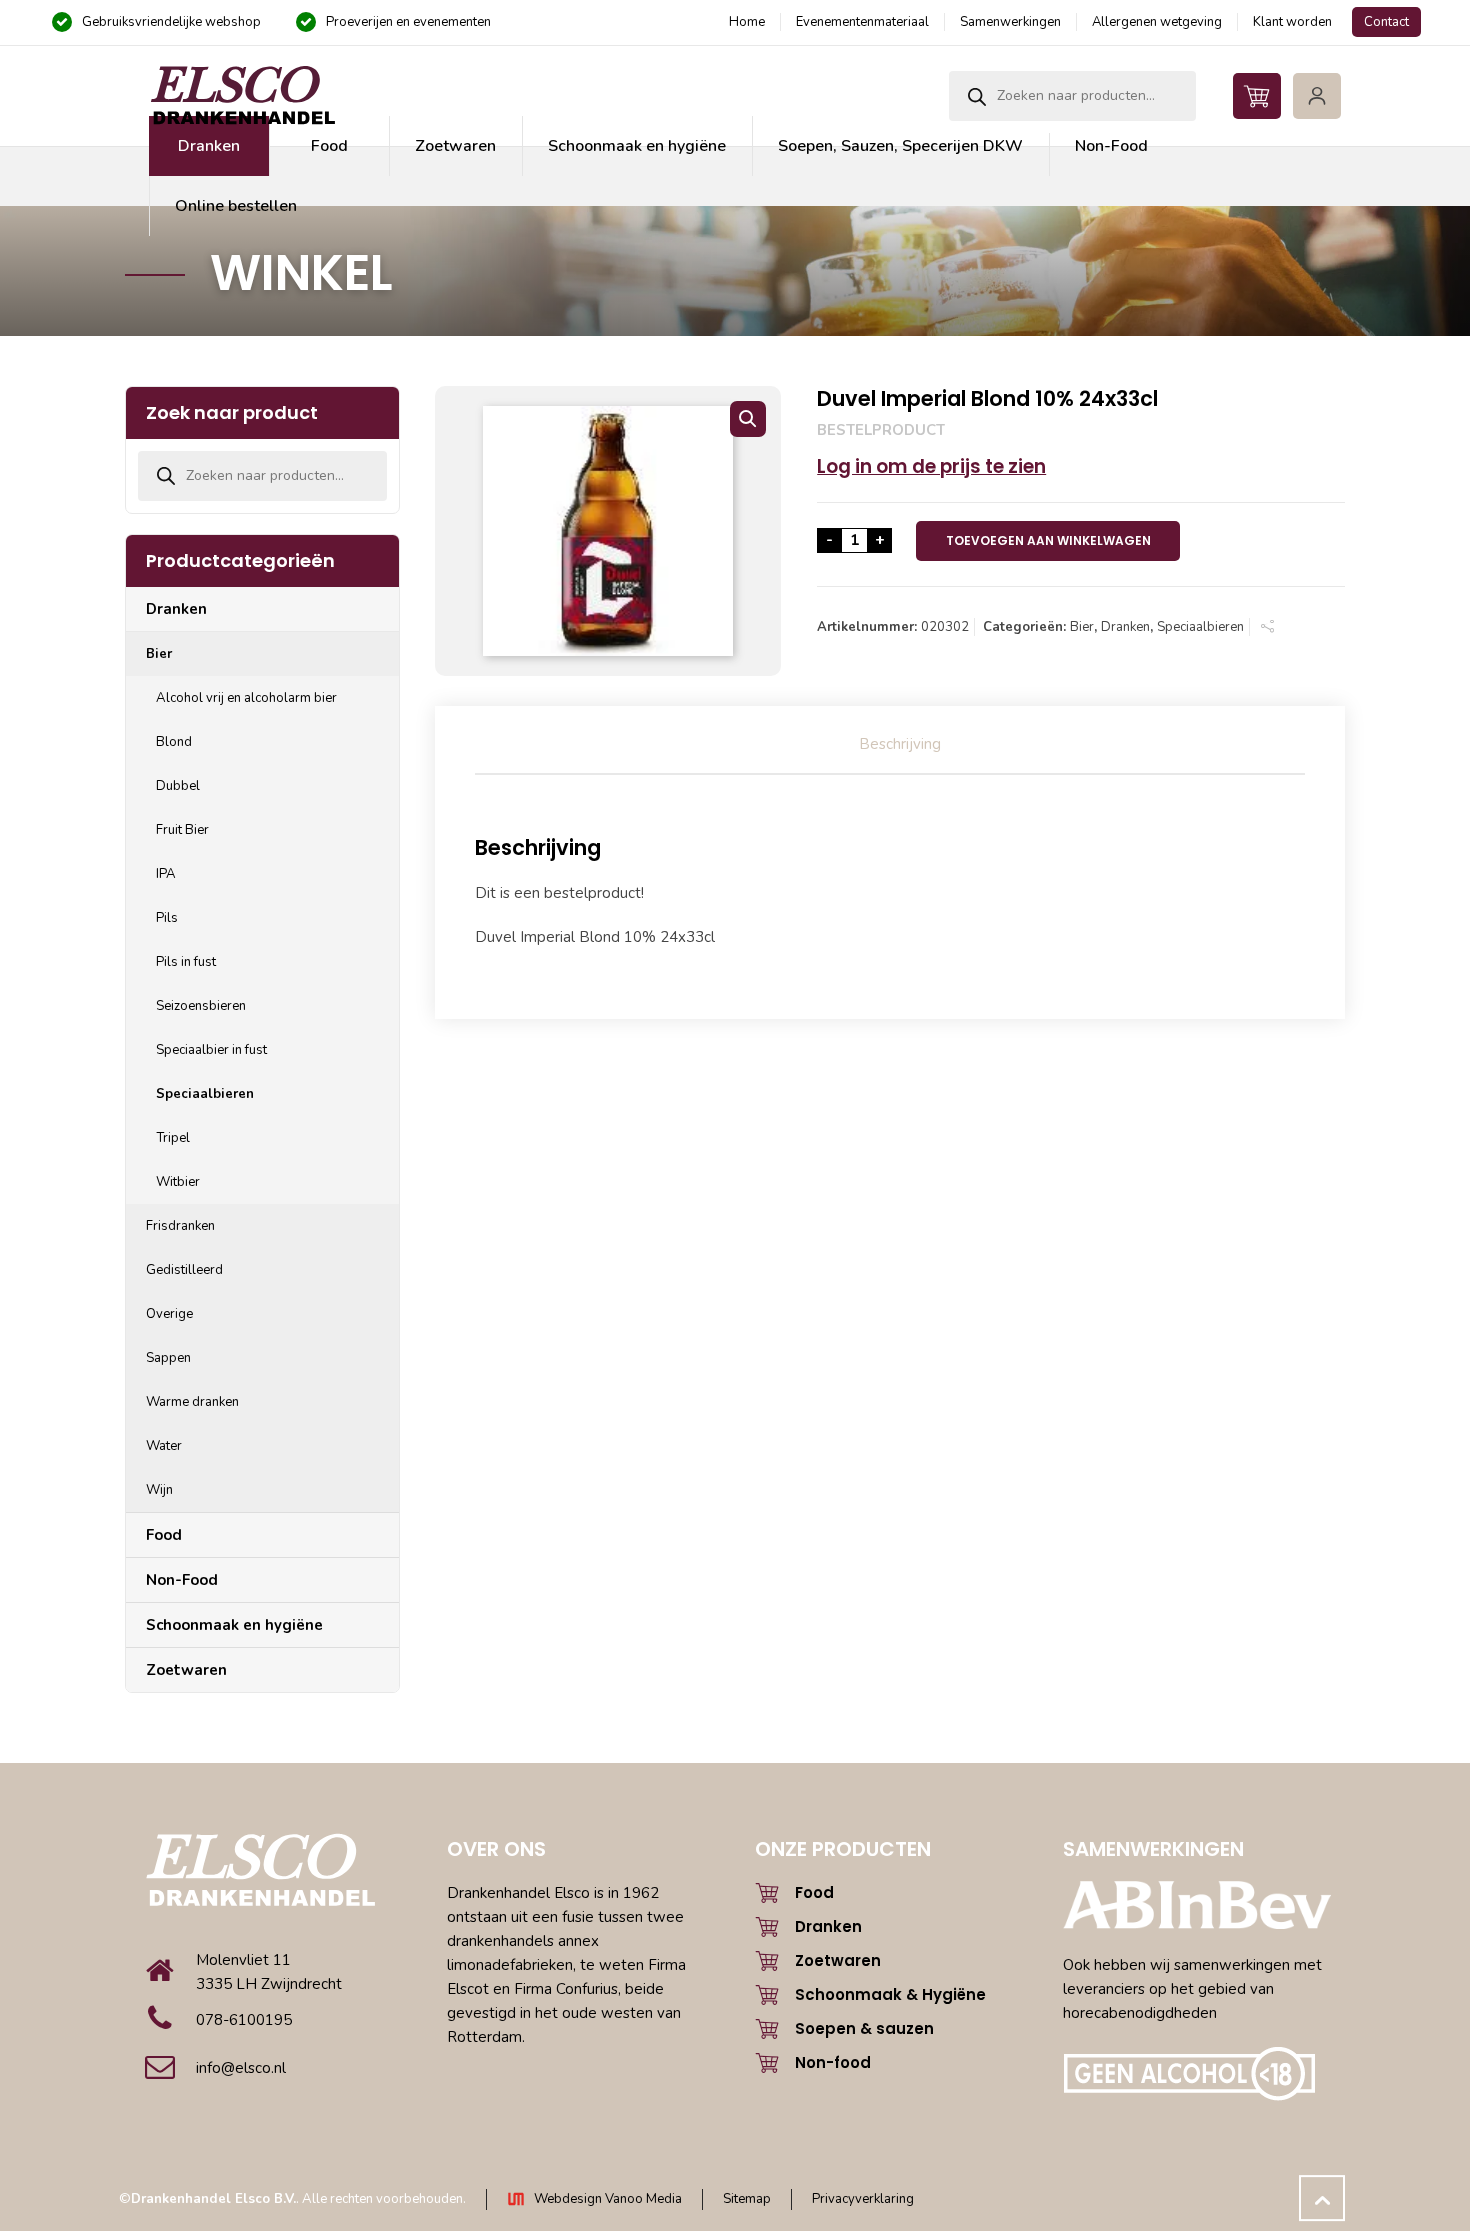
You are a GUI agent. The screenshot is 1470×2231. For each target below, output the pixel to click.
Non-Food (182, 1580)
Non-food (833, 2062)
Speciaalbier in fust (211, 1050)
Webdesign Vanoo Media (608, 2199)
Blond (174, 742)
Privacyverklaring (863, 2199)
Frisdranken (180, 1226)
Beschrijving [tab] (900, 744)
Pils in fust (186, 962)
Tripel (173, 1138)
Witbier (178, 1182)
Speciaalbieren (1200, 627)
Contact (1386, 22)
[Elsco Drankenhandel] (242, 96)
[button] (748, 419)
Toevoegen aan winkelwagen (1048, 540)
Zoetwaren (186, 1670)
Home (747, 22)
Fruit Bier (182, 830)
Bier (1082, 627)
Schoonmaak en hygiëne (234, 1625)
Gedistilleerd (184, 1270)
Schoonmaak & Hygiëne (890, 1994)
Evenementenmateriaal (862, 22)
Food (164, 1535)
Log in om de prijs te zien (931, 466)
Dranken (1125, 627)
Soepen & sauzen (864, 2028)
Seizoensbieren (201, 1006)
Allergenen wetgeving (1157, 22)
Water (164, 1446)
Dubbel (178, 786)
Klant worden (1292, 22)
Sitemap (747, 2199)
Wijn (159, 1490)
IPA (166, 874)
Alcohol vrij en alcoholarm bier (246, 698)
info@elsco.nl (241, 2068)
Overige (169, 1314)
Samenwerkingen (1010, 22)
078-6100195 (244, 2020)
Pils (167, 918)
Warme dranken (192, 1402)
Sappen (168, 1358)
